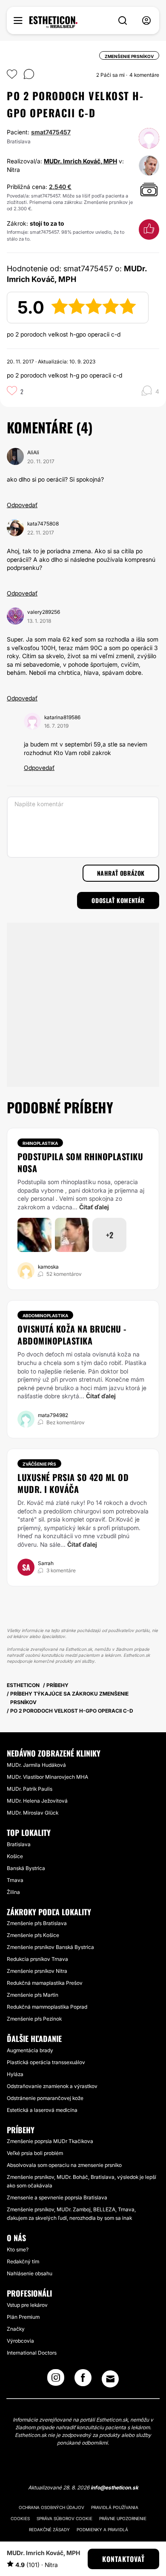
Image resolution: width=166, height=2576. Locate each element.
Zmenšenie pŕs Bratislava (37, 1923)
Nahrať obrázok (121, 873)
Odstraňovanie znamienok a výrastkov (52, 2086)
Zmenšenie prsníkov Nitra (37, 1971)
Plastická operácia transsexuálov (46, 2062)
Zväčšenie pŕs (39, 1464)
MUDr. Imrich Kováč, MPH (80, 161)
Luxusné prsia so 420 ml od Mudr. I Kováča (73, 1483)
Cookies (20, 2518)
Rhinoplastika (40, 1143)
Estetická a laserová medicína (42, 2110)
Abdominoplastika (45, 1316)
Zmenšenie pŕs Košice (33, 1935)
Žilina (13, 1892)
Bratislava (19, 1844)
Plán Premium (23, 2317)
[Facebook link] (83, 2380)
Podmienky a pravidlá (102, 2530)
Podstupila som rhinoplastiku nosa (80, 1162)
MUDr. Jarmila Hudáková (36, 1765)
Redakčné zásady (49, 2530)
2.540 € (60, 187)
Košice (15, 1856)
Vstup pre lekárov (27, 2305)
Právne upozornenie (123, 2518)
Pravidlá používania (115, 2507)
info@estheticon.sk (114, 2487)
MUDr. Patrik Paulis (30, 1789)
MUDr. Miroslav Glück (33, 1813)
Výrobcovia (20, 2341)
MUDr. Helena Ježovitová (37, 1801)
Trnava (15, 1880)
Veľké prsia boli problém (35, 2153)
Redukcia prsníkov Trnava (37, 1959)
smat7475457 (51, 132)
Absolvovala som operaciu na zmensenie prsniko (64, 2165)
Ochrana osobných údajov (52, 2507)
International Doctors (32, 2353)
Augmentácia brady (30, 2050)
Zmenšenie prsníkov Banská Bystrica (50, 1947)
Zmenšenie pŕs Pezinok (34, 2019)
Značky (16, 2329)
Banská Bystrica (26, 1868)
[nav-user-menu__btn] (146, 21)
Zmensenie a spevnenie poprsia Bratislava (57, 2197)
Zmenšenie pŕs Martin (33, 1995)
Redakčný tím (23, 2261)
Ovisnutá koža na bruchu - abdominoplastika (72, 1335)
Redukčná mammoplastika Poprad (47, 2007)
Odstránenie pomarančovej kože (45, 2098)
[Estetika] (53, 22)
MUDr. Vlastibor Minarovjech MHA (47, 1777)
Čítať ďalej (94, 1207)
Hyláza (15, 2074)
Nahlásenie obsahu (30, 2273)
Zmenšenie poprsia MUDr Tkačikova (50, 2141)
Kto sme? (18, 2249)
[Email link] (110, 2379)
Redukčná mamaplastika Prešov (45, 1983)
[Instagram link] (56, 2380)
